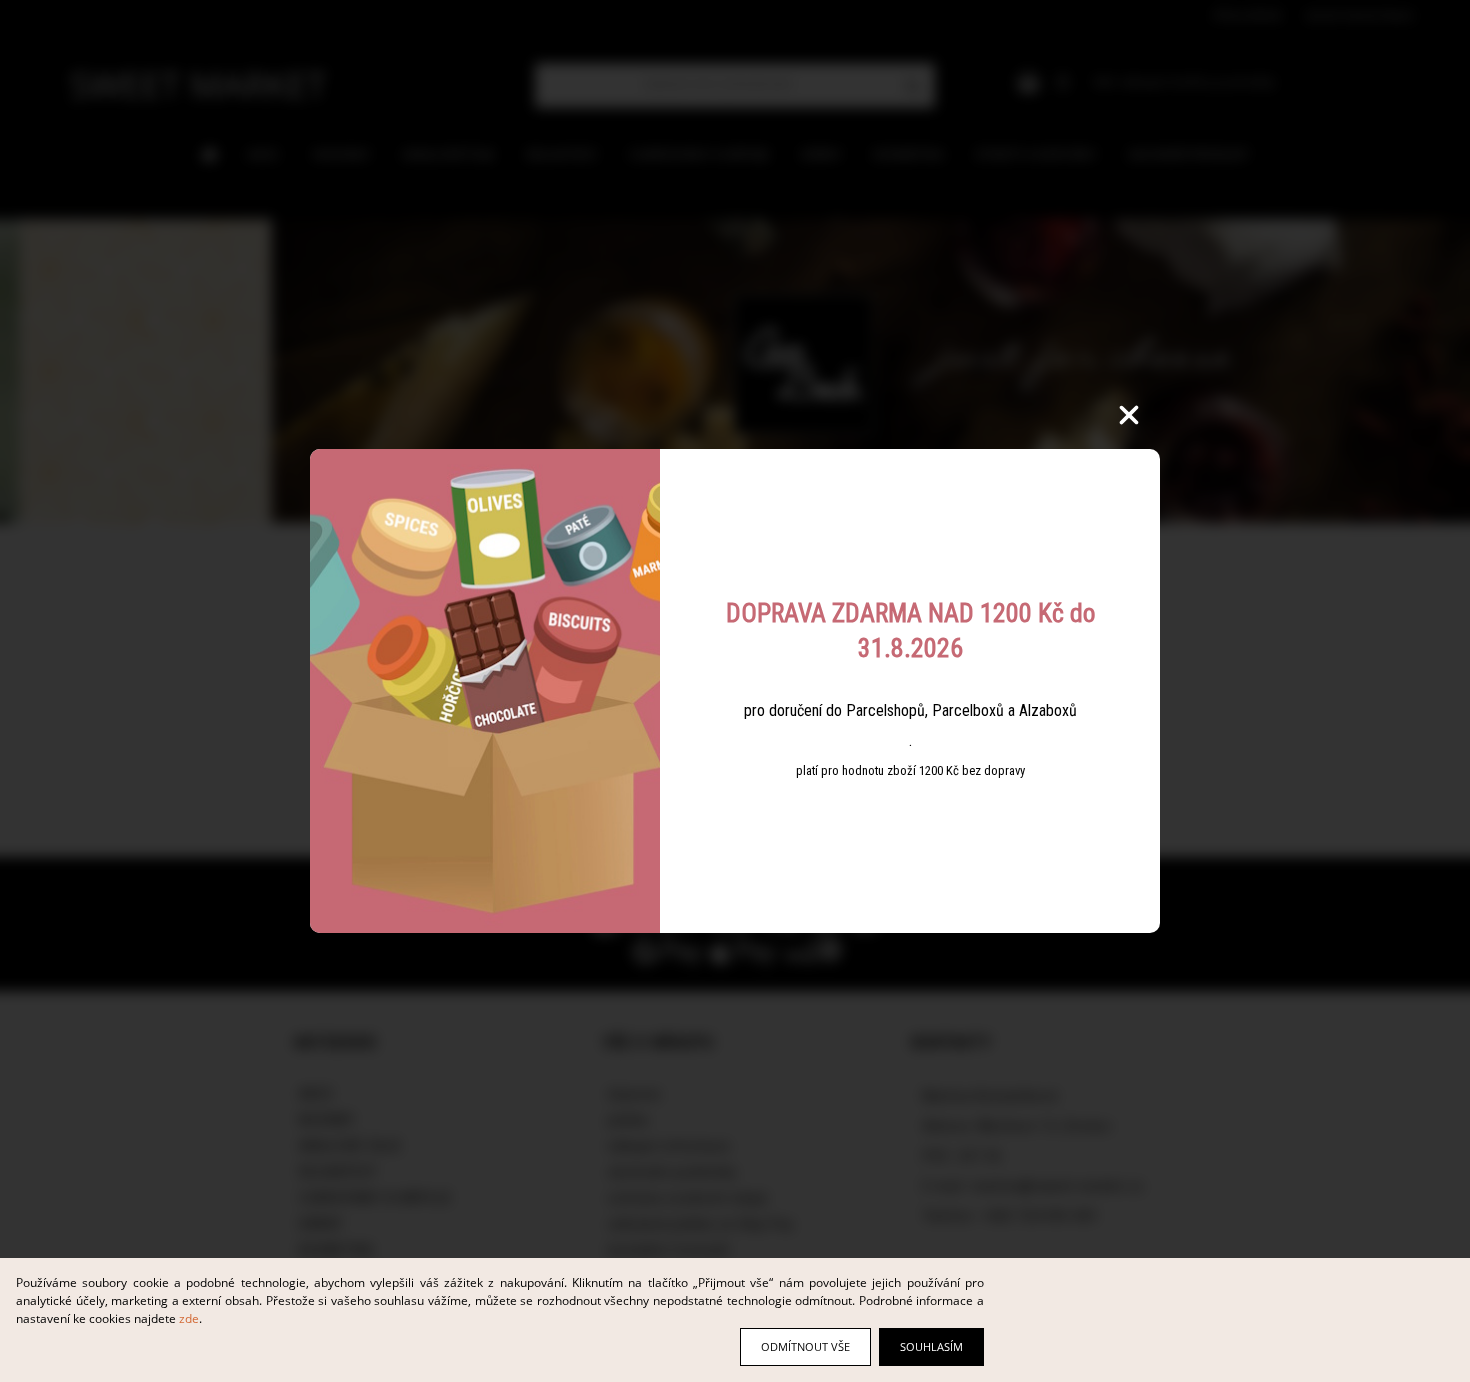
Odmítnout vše (805, 1346)
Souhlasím (931, 1346)
